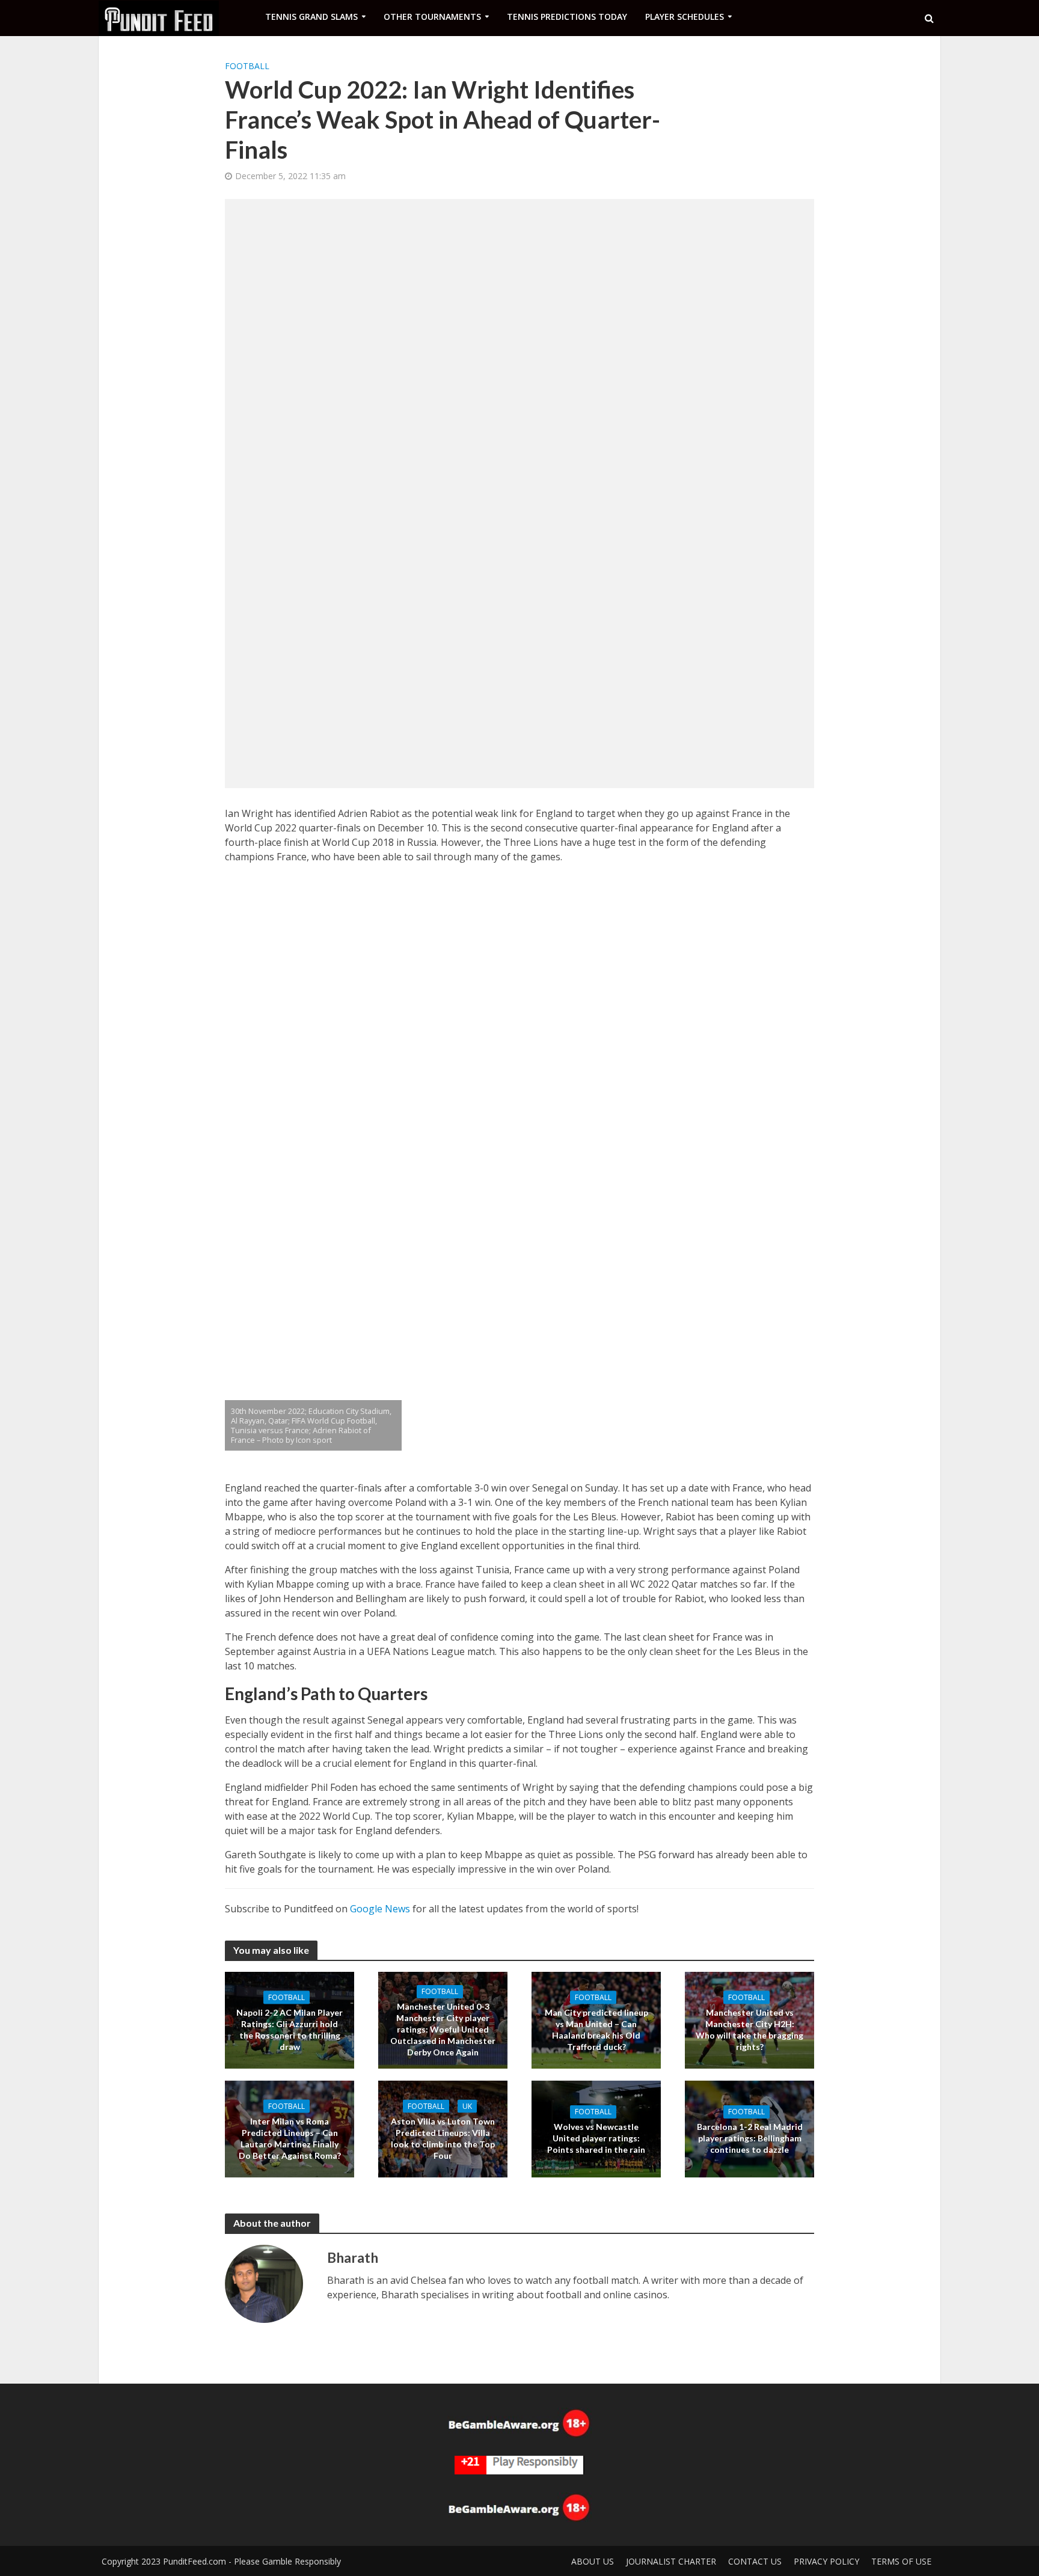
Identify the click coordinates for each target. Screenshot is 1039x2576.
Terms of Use (901, 2561)
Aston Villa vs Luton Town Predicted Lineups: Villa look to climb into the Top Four (443, 2138)
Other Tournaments (432, 17)
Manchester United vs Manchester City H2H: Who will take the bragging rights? (749, 2029)
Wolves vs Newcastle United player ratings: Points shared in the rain (596, 2138)
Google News (380, 1909)
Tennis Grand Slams (311, 17)
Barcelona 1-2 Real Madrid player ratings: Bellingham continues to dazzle (750, 2138)
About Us (593, 2561)
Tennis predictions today (567, 17)
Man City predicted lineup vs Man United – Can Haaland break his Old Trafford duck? (596, 2029)
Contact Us (755, 2561)
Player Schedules (685, 17)
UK (467, 2106)
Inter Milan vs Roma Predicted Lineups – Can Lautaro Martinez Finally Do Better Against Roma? (290, 2138)
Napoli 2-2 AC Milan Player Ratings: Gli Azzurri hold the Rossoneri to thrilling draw (290, 2029)
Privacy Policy (826, 2561)
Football (247, 66)
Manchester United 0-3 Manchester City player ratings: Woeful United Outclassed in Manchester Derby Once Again (443, 2029)
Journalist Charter (671, 2561)
